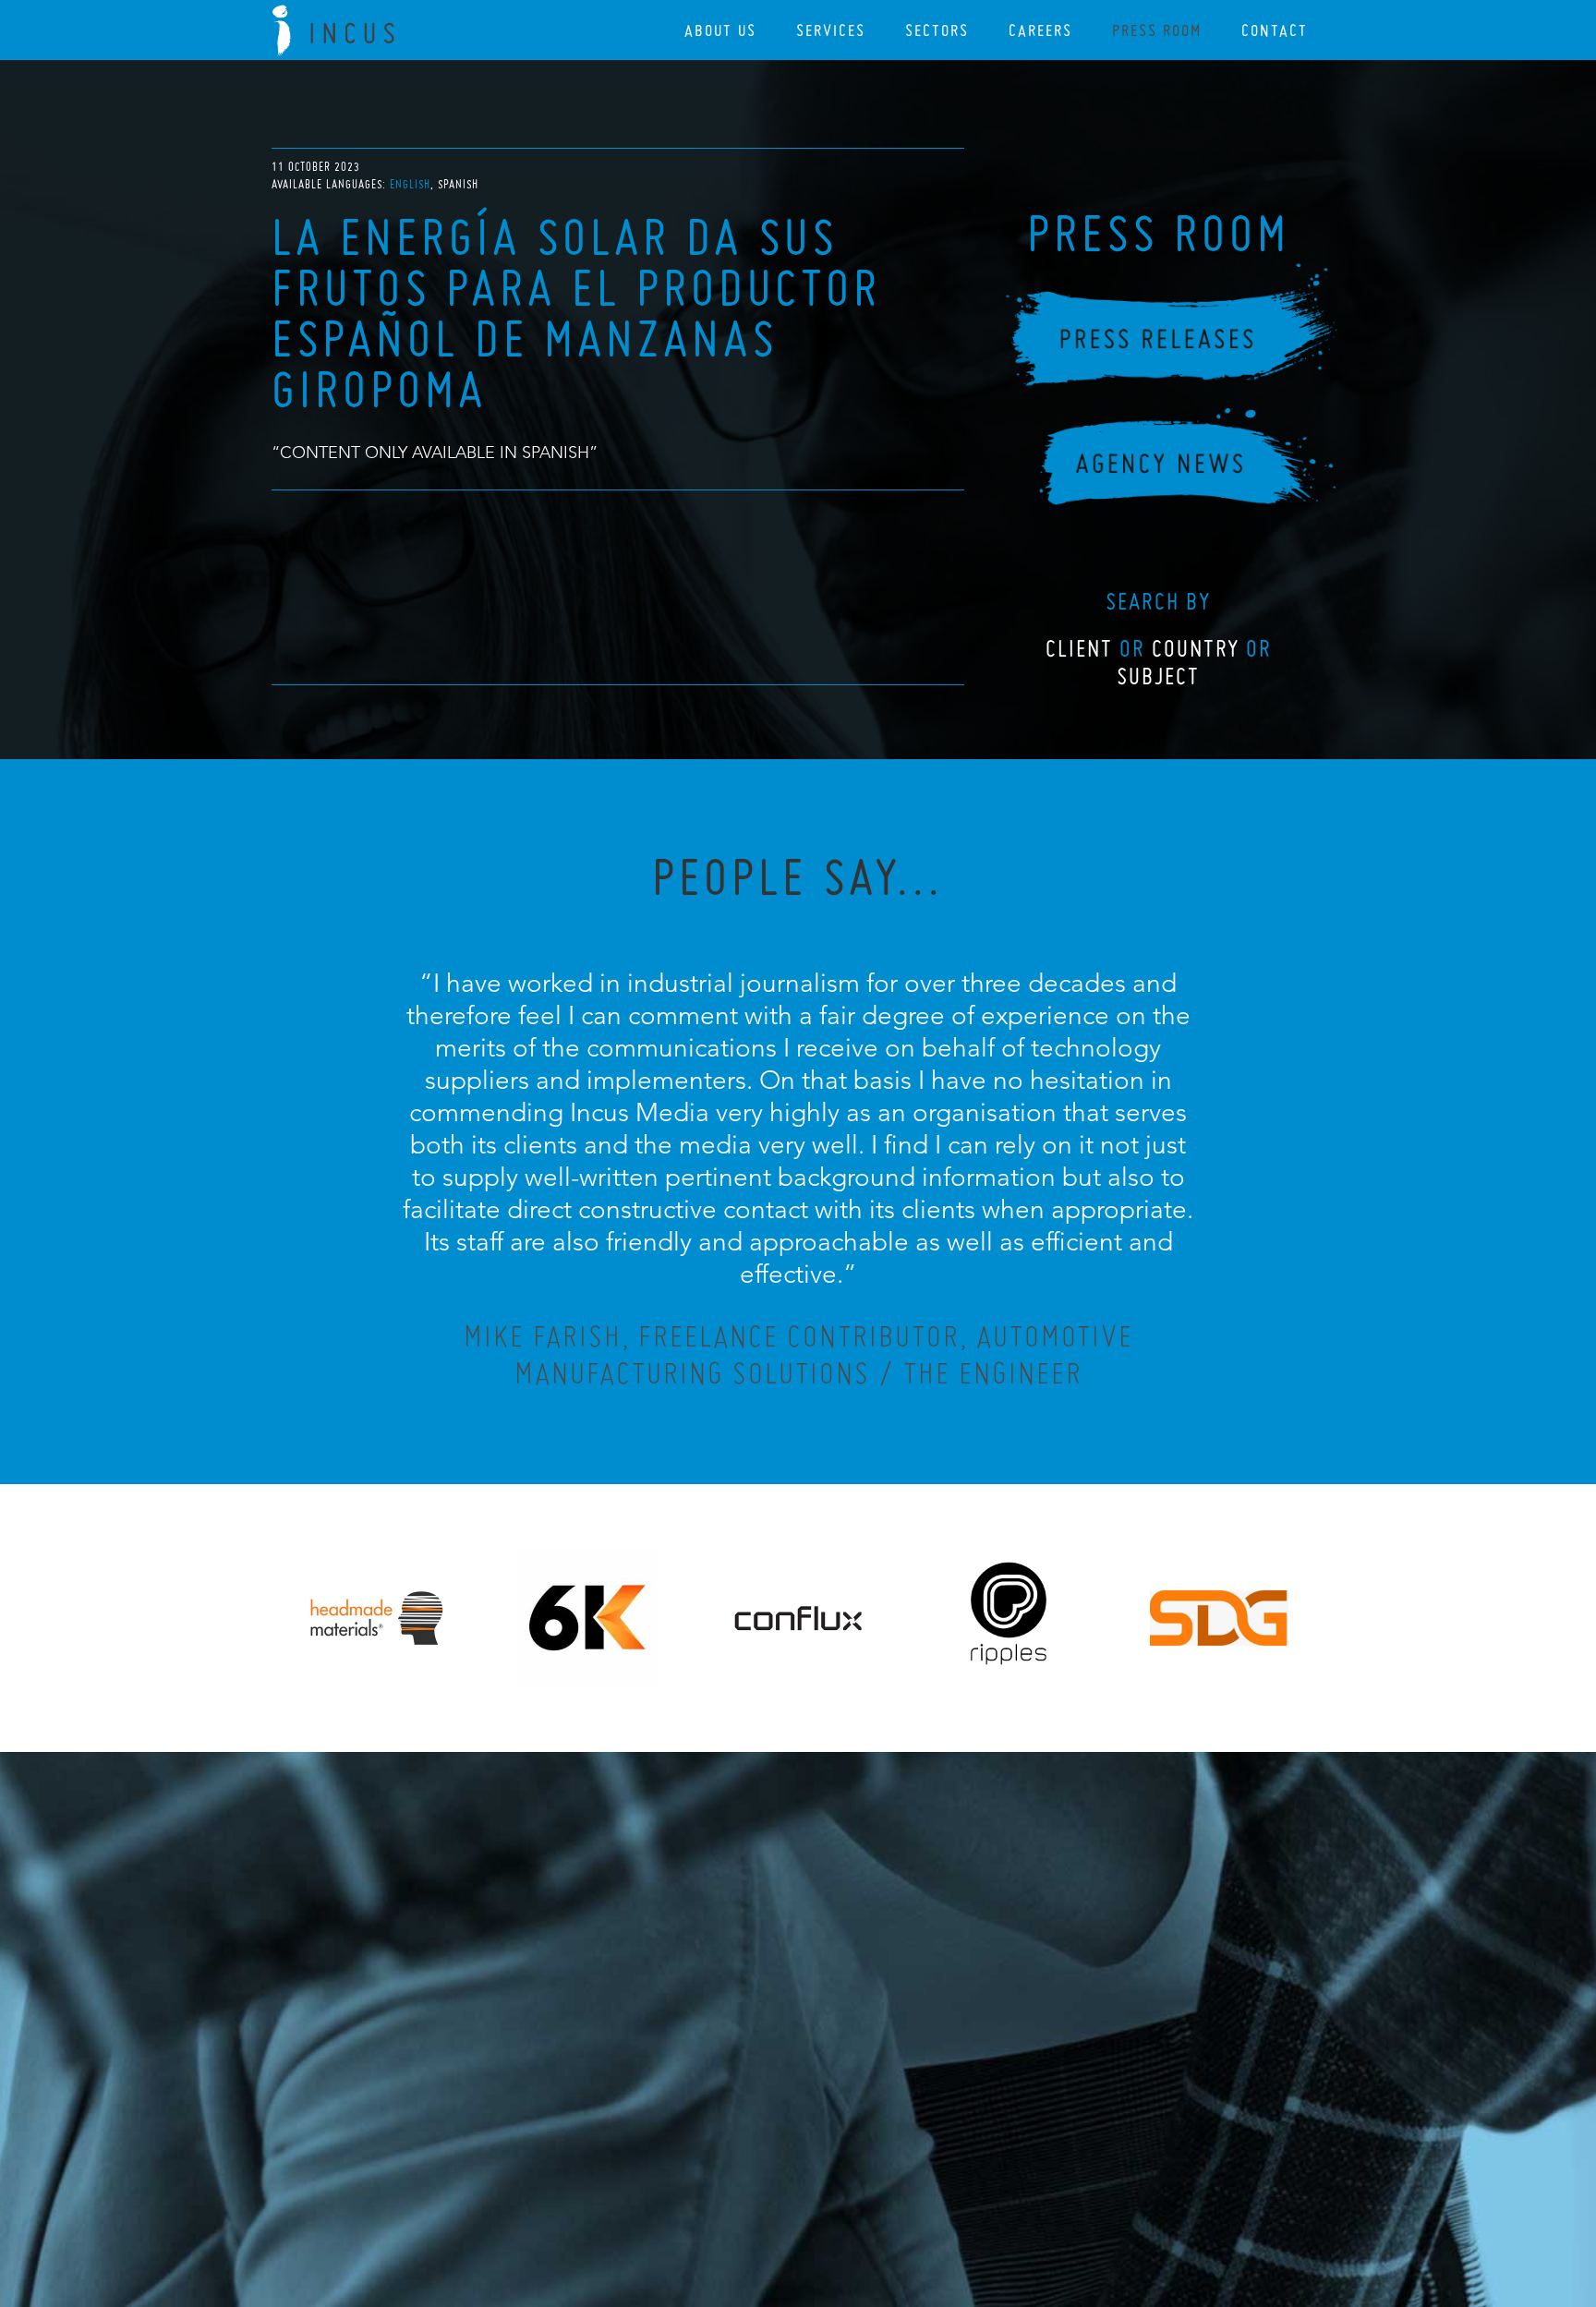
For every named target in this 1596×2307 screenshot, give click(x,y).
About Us (720, 30)
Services (831, 30)
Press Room (1157, 30)
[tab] (412, 184)
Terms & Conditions (833, 2192)
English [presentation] (410, 184)
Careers (1040, 30)
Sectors (937, 30)
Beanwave (889, 2207)
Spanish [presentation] (458, 184)
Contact (1275, 30)
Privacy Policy (749, 2192)
